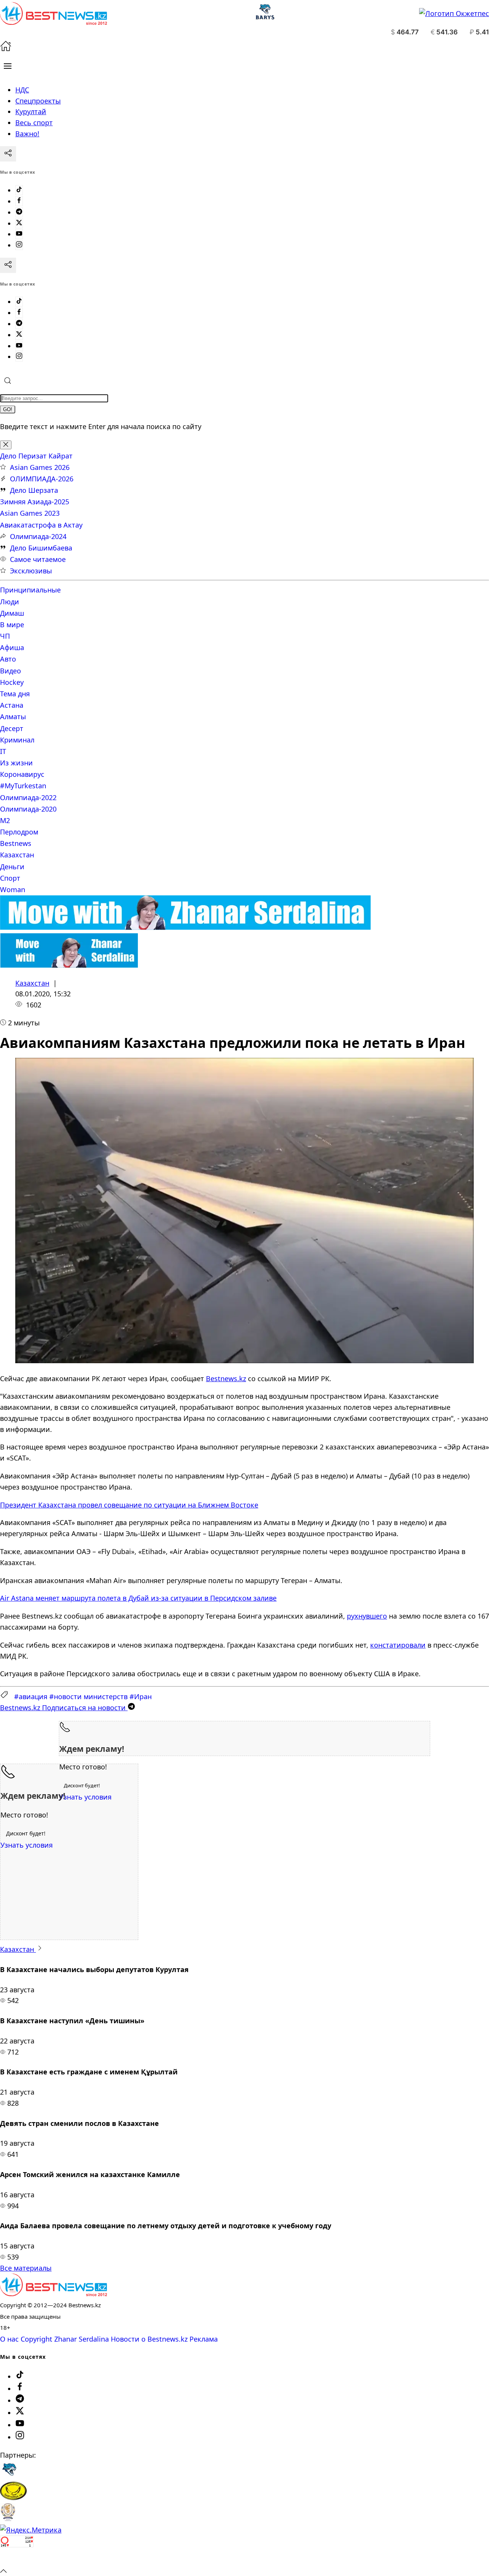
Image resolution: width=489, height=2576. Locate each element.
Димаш (12, 613)
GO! (8, 409)
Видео (11, 671)
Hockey (12, 682)
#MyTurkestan (23, 786)
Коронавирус (22, 774)
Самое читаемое (38, 559)
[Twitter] (19, 223)
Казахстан (17, 855)
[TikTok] (19, 190)
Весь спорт (34, 123)
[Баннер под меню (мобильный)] (69, 965)
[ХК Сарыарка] (13, 2497)
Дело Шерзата (34, 490)
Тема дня (15, 694)
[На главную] (6, 49)
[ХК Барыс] (9, 2476)
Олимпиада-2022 (28, 797)
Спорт (10, 878)
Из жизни (16, 763)
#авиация (31, 1696)
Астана (12, 705)
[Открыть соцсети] (8, 154)
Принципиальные (30, 590)
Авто (8, 659)
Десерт (12, 728)
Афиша (12, 647)
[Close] (6, 445)
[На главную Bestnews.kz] (53, 2294)
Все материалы (26, 2268)
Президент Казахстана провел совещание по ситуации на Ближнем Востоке (129, 1505)
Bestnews (16, 843)
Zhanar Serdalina (82, 2339)
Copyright (36, 2339)
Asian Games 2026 (40, 467)
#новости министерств (88, 1696)
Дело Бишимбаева (41, 548)
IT (3, 751)
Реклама (204, 2339)
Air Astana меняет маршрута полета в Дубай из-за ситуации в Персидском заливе (138, 1598)
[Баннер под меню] (185, 927)
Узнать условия (85, 1797)
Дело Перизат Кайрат (36, 456)
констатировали (398, 1645)
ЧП (5, 636)
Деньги (12, 867)
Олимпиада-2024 (38, 536)
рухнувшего (367, 1616)
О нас (9, 2339)
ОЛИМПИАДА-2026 (42, 479)
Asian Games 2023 (30, 513)
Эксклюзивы (31, 571)
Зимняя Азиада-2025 (35, 502)
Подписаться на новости (64, 1708)
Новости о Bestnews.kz (149, 2339)
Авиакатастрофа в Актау (41, 525)
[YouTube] (19, 234)
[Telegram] (19, 212)
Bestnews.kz (226, 1378)
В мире (12, 625)
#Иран (141, 1696)
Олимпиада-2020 (28, 809)
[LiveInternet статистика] (17, 2559)
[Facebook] (19, 201)
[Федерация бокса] (8, 2519)
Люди (10, 602)
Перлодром (19, 832)
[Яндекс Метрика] (31, 2530)
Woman (13, 889)
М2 (5, 820)
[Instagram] (19, 245)
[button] (8, 66)
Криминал (17, 740)
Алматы (13, 717)
